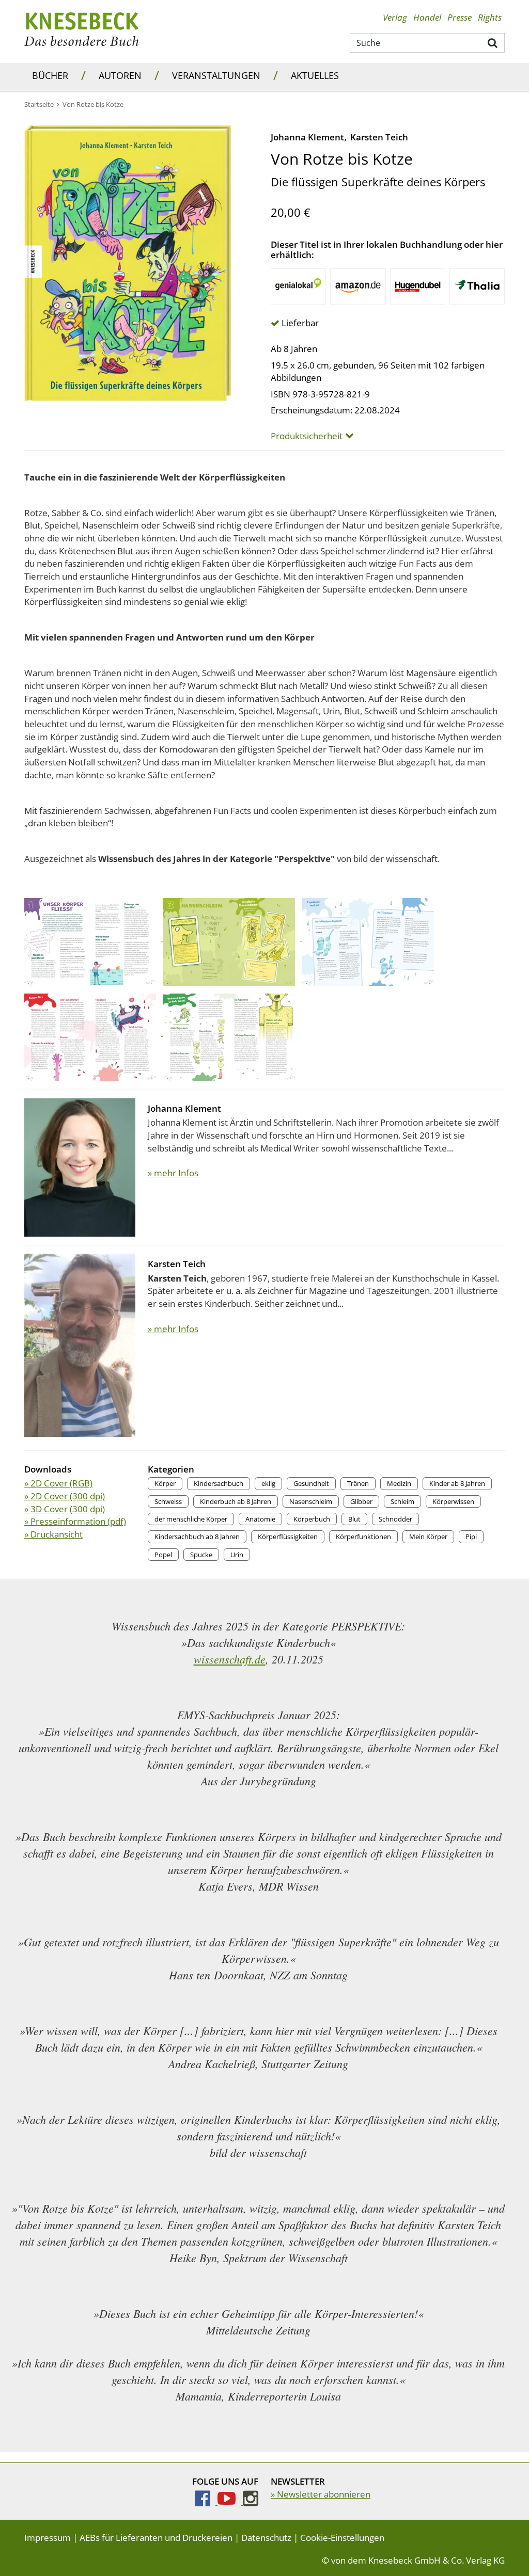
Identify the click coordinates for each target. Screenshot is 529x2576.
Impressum (48, 2538)
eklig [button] (268, 1483)
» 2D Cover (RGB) (58, 1483)
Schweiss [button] (168, 1501)
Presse (460, 17)
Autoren (120, 75)
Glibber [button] (361, 1501)
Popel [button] (163, 1555)
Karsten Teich (379, 137)
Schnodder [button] (395, 1519)
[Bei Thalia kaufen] (477, 286)
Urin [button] (237, 1555)
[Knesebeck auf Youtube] (230, 2501)
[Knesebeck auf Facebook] (206, 2501)
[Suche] (493, 42)
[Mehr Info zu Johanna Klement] (80, 1167)
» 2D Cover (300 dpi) (65, 1496)
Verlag (395, 17)
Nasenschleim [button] (311, 1501)
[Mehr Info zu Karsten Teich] (80, 1344)
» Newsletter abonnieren (321, 2494)
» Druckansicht (53, 1534)
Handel (427, 17)
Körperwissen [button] (453, 1501)
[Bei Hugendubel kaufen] (418, 286)
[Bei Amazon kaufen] (358, 286)
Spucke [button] (201, 1555)
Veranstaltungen (216, 75)
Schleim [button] (402, 1501)
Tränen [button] (358, 1483)
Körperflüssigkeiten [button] (288, 1537)
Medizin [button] (399, 1483)
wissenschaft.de (230, 1659)
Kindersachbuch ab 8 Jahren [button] (197, 1537)
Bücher (50, 75)
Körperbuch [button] (312, 1519)
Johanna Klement (307, 137)
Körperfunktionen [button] (363, 1537)
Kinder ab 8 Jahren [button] (457, 1483)
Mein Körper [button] (428, 1537)
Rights (490, 17)
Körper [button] (165, 1483)
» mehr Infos (173, 1173)
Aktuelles (315, 75)
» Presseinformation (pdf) (75, 1521)
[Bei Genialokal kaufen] (298, 286)
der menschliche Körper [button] (191, 1519)
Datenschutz (266, 2538)
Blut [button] (354, 1519)
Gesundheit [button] (311, 1483)
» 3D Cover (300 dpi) (65, 1509)
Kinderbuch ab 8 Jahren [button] (236, 1501)
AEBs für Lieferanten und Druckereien (156, 2538)
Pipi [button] (471, 1537)
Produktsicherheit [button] (307, 436)
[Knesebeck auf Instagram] (251, 2501)
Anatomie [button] (260, 1519)
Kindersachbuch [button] (219, 1483)
